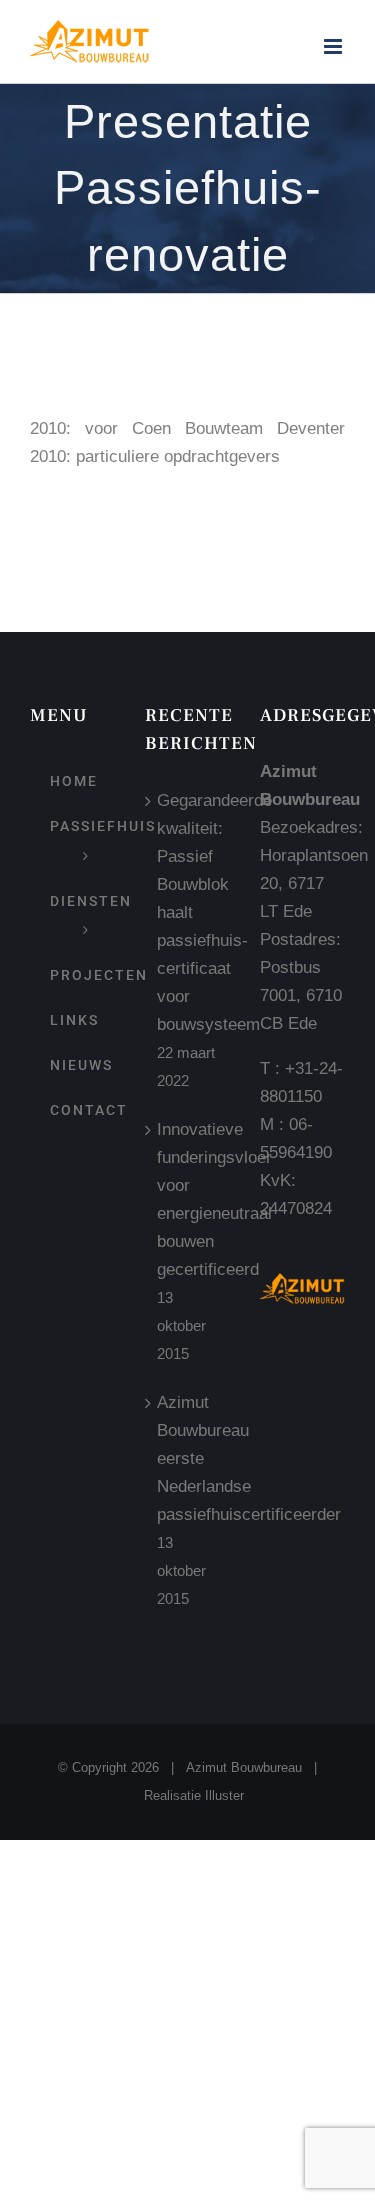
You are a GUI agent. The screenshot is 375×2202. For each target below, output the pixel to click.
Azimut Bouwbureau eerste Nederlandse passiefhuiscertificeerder (188, 1458)
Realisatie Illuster (194, 1795)
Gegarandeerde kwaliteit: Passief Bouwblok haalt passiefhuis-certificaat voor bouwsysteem (188, 912)
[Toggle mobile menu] (334, 46)
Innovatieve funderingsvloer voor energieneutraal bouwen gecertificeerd (188, 1199)
